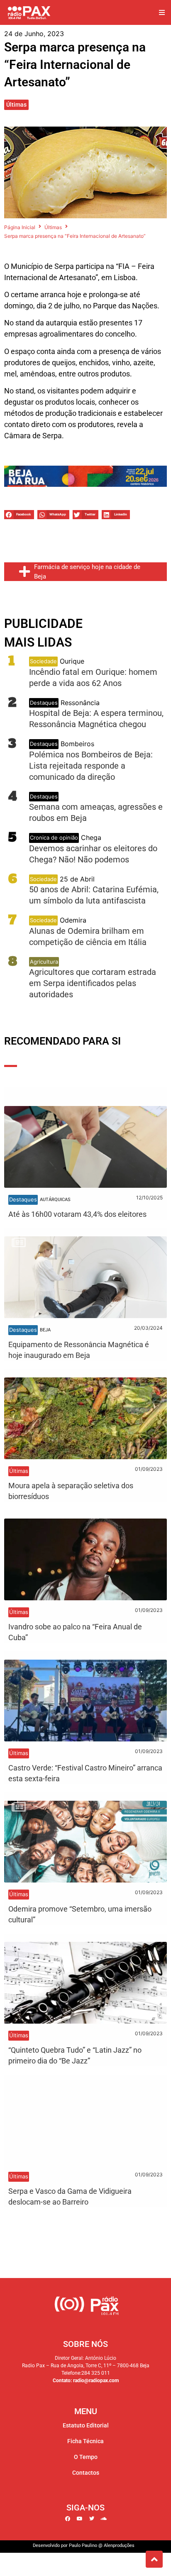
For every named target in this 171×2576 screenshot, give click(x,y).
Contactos (86, 2473)
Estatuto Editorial (86, 2425)
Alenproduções (119, 2545)
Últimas (16, 105)
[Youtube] (80, 2519)
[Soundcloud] (104, 2519)
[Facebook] (68, 2519)
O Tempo (86, 2457)
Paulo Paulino (83, 2545)
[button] (162, 13)
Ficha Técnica (85, 2441)
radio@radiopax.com (96, 2381)
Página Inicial (20, 227)
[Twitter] (92, 2519)
